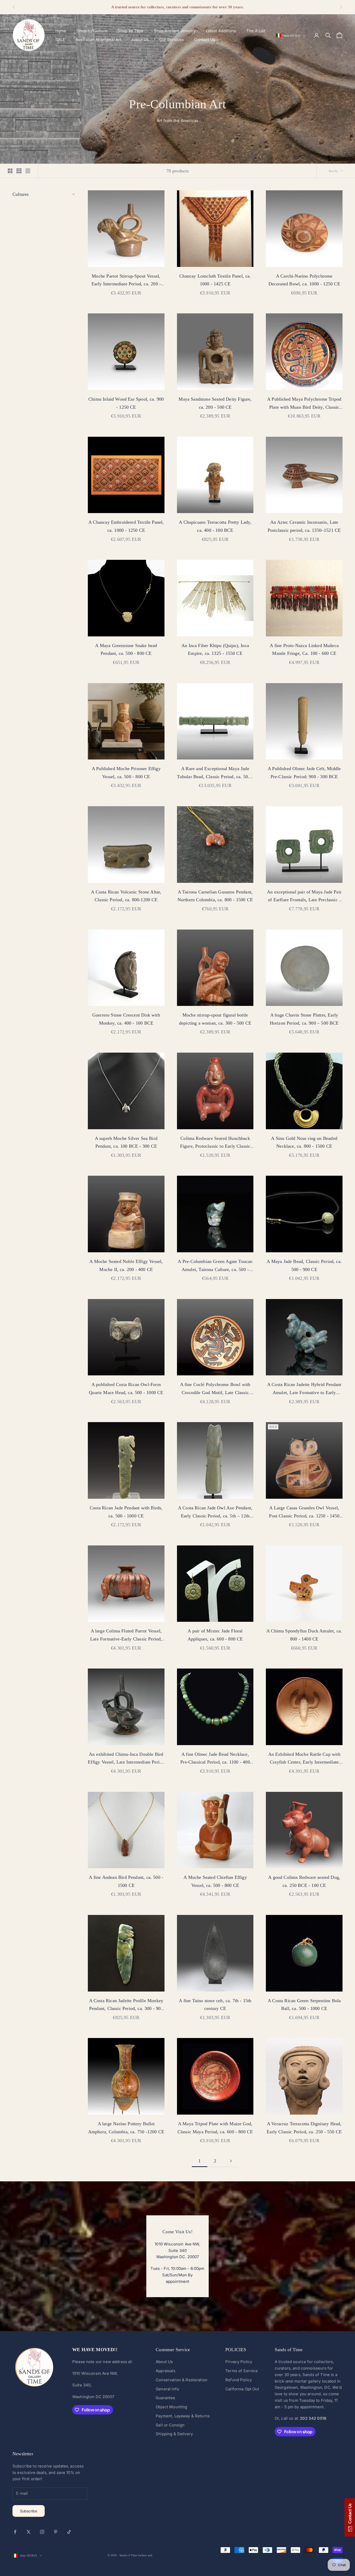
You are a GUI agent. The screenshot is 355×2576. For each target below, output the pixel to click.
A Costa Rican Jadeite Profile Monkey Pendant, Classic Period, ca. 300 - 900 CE (126, 2005)
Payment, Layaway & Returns (183, 2416)
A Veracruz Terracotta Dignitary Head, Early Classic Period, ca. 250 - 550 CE (304, 2128)
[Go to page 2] (231, 2161)
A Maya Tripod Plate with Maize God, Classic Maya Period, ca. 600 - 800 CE (215, 2128)
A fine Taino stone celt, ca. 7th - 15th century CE (215, 2005)
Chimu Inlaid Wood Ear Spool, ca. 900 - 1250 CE (126, 403)
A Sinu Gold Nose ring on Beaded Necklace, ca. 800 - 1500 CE (304, 1142)
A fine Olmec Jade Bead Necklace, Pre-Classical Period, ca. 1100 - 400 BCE (215, 1759)
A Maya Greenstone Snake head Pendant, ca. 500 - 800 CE (126, 650)
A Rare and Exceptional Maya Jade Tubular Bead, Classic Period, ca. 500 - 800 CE (215, 773)
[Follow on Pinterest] (56, 2532)
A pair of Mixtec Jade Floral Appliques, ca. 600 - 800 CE (215, 1635)
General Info (167, 2389)
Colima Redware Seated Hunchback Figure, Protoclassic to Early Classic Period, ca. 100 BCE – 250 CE (215, 1143)
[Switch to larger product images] (10, 171)
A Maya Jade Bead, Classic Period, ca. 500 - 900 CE (304, 1265)
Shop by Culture (92, 31)
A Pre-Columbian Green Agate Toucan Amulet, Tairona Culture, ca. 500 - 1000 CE (215, 1266)
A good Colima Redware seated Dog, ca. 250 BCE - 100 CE (304, 1881)
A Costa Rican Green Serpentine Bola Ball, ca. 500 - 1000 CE (304, 2005)
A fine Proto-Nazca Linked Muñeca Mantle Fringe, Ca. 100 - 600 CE (304, 650)
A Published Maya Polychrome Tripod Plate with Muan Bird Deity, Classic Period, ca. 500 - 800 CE (304, 404)
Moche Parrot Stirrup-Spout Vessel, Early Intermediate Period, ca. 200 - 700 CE (126, 281)
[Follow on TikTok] (69, 2532)
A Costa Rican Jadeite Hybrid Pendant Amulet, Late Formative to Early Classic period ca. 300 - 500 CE (304, 1389)
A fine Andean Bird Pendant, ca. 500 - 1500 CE (126, 1881)
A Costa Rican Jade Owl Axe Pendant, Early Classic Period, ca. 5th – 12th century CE (215, 1512)
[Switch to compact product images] (28, 171)
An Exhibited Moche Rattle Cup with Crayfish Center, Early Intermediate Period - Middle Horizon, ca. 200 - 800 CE (304, 1759)
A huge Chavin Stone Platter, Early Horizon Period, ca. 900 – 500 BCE (304, 1019)
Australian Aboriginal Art (98, 40)
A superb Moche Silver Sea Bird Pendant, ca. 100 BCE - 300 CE (126, 1142)
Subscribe (29, 2511)
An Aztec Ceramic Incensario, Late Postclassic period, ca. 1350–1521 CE (304, 526)
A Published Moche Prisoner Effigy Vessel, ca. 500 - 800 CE (126, 773)
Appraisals (166, 2371)
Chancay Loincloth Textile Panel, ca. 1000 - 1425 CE (215, 280)
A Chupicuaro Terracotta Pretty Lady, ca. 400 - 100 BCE (215, 526)
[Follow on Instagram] (42, 2532)
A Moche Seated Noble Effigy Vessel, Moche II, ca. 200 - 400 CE (126, 1265)
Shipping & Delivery (174, 2434)
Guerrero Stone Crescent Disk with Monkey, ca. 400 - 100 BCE (126, 1019)
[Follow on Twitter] (29, 2532)
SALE (60, 40)
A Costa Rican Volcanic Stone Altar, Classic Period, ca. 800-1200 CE (126, 896)
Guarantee (165, 2398)
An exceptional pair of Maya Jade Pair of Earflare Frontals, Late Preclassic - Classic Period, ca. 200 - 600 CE (304, 897)
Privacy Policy (239, 2362)
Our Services (172, 40)
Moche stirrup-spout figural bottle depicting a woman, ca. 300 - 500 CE (215, 1019)
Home (61, 31)
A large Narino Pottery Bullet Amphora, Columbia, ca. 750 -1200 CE (126, 2128)
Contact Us (205, 40)
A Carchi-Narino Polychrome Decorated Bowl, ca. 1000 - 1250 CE (304, 280)
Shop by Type (131, 31)
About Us (140, 40)
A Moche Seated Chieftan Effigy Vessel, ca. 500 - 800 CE (215, 1881)
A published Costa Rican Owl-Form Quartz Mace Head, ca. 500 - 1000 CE (126, 1388)
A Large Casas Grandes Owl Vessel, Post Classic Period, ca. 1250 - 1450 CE (304, 1512)
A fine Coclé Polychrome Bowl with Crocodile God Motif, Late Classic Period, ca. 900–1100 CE (215, 1389)
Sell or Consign (170, 2425)
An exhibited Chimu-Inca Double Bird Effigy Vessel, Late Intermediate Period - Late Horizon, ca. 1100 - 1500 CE (126, 1759)
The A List (256, 31)
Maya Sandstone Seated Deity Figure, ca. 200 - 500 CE (215, 403)
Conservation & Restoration (182, 2380)
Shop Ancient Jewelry (175, 31)
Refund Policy (239, 2380)
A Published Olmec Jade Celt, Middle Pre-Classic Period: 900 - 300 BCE (304, 773)
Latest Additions (221, 31)
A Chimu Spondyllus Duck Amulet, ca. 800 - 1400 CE (304, 1635)
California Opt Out (242, 2389)
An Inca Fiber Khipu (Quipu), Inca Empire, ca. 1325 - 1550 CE (215, 650)
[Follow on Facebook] (15, 2532)
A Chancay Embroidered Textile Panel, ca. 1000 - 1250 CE (126, 526)
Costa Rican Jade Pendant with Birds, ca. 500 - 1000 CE (126, 1512)
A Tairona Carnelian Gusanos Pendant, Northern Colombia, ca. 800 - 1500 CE (215, 896)
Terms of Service (242, 2371)
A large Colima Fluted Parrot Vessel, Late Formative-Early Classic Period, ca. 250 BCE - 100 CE (126, 1636)
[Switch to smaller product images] (19, 171)
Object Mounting (171, 2407)
